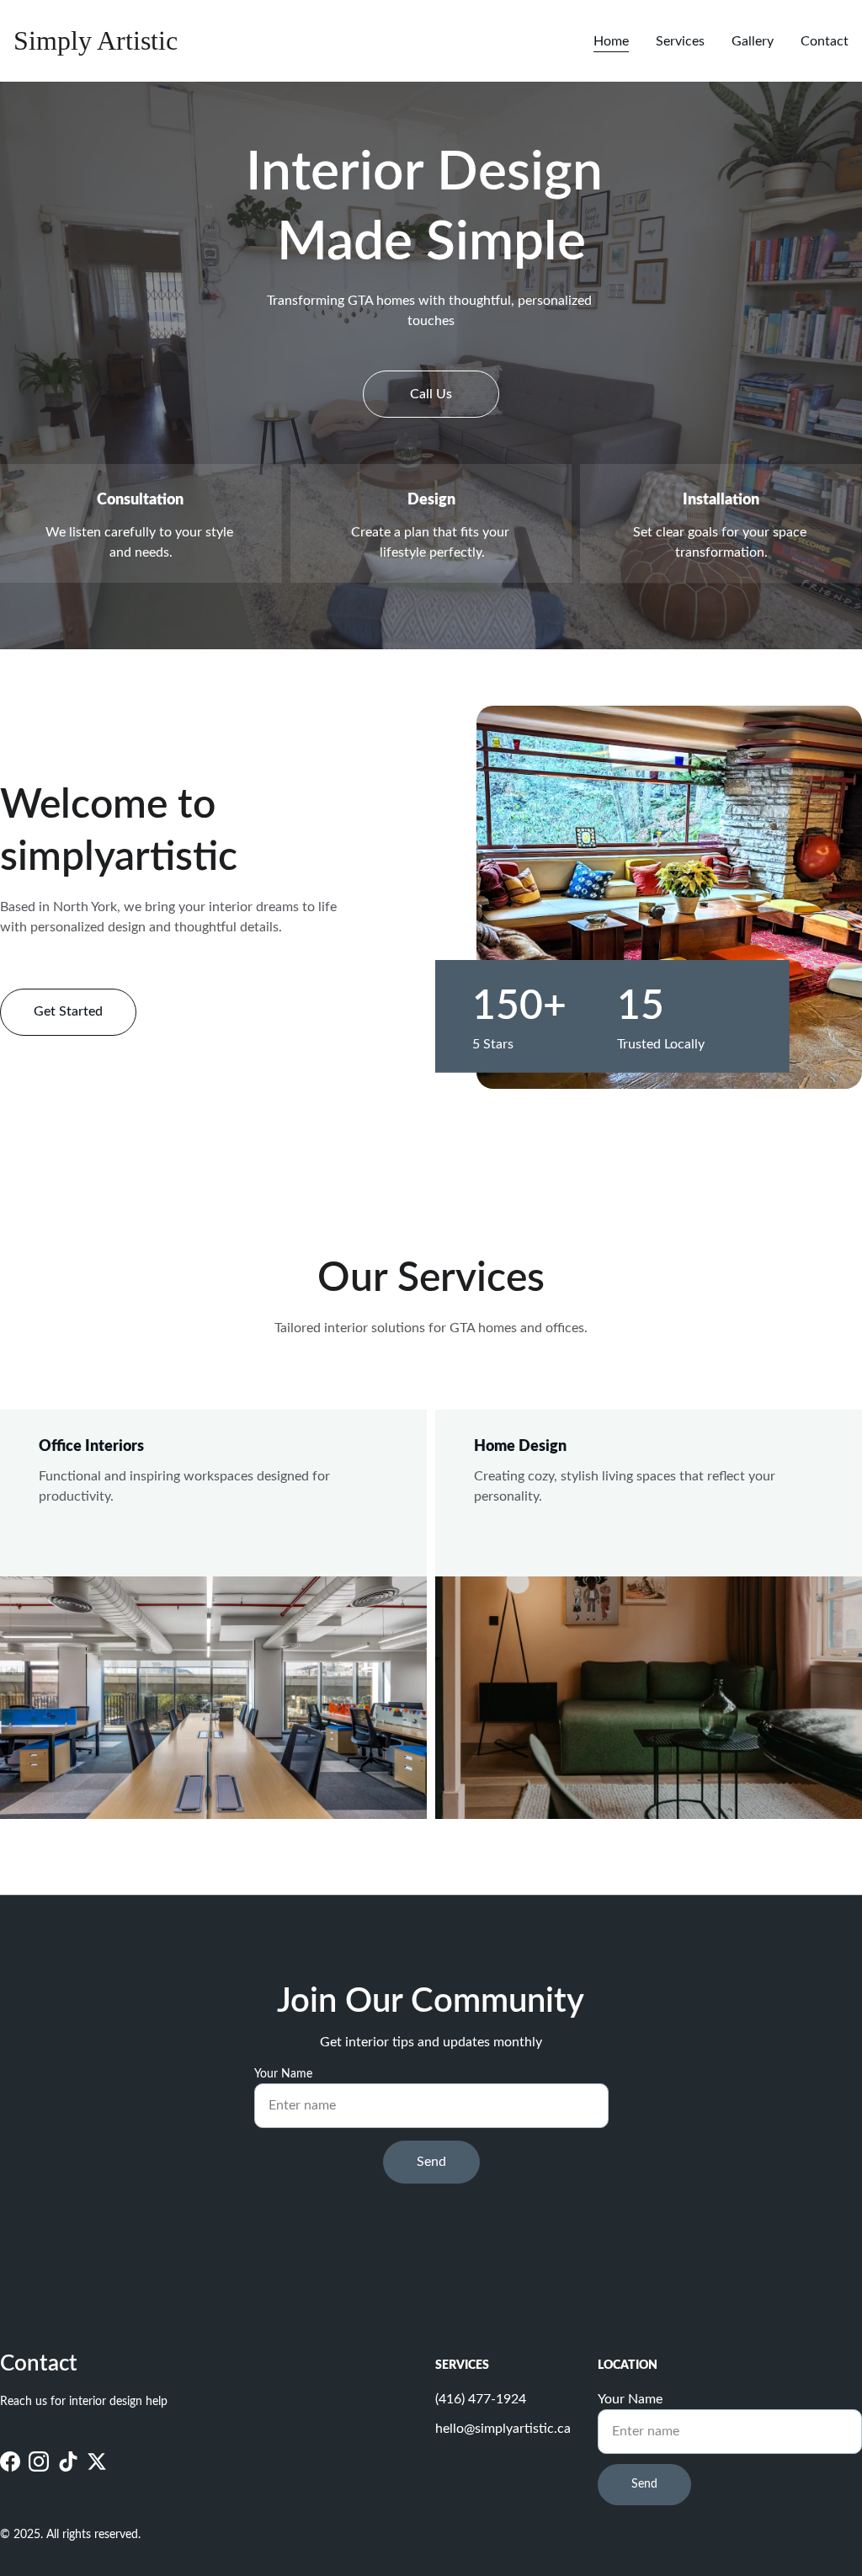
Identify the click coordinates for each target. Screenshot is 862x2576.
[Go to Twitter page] (97, 2462)
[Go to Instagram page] (39, 2462)
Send (431, 2162)
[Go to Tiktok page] (68, 2462)
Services (680, 41)
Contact (825, 41)
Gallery (753, 41)
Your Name (283, 2074)
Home (611, 41)
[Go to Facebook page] (10, 2462)
